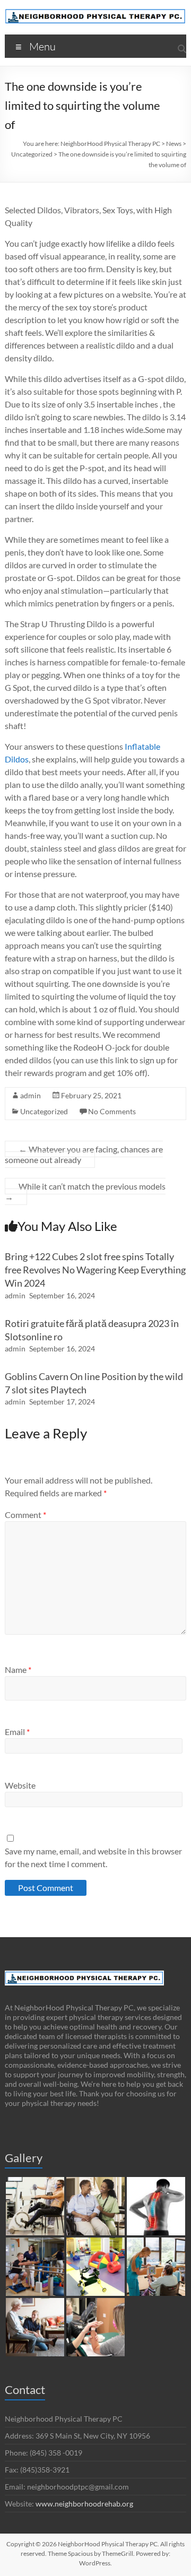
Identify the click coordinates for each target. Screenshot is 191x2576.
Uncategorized (44, 1111)
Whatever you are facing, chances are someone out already (84, 1154)
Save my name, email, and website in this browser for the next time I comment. (93, 1857)
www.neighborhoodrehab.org (84, 2504)
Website (20, 1785)
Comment (25, 1515)
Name (18, 1669)
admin (31, 1095)
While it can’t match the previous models (85, 1191)
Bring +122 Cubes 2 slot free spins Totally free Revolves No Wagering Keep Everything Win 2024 (95, 1270)
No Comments (112, 1111)
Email (17, 1732)
